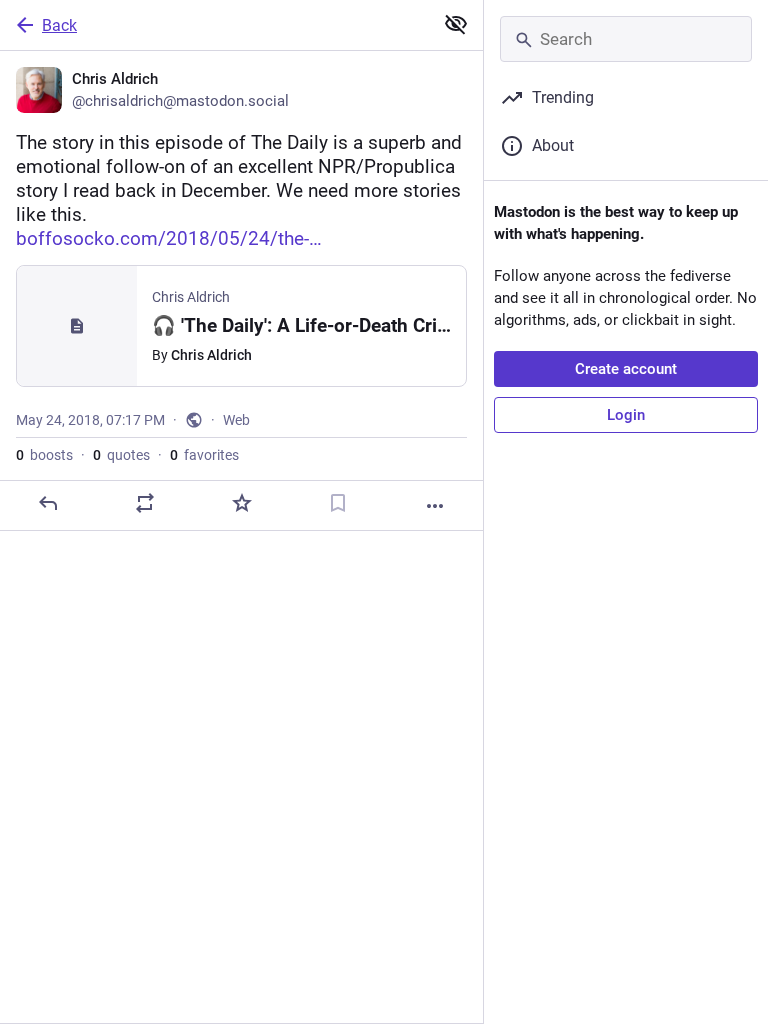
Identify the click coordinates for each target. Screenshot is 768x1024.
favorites (204, 455)
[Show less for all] (456, 24)
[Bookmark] (338, 503)
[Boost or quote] (145, 503)
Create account (626, 369)
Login (626, 415)
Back (59, 25)
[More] (435, 506)
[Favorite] (242, 503)
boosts (44, 455)
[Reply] (48, 503)
